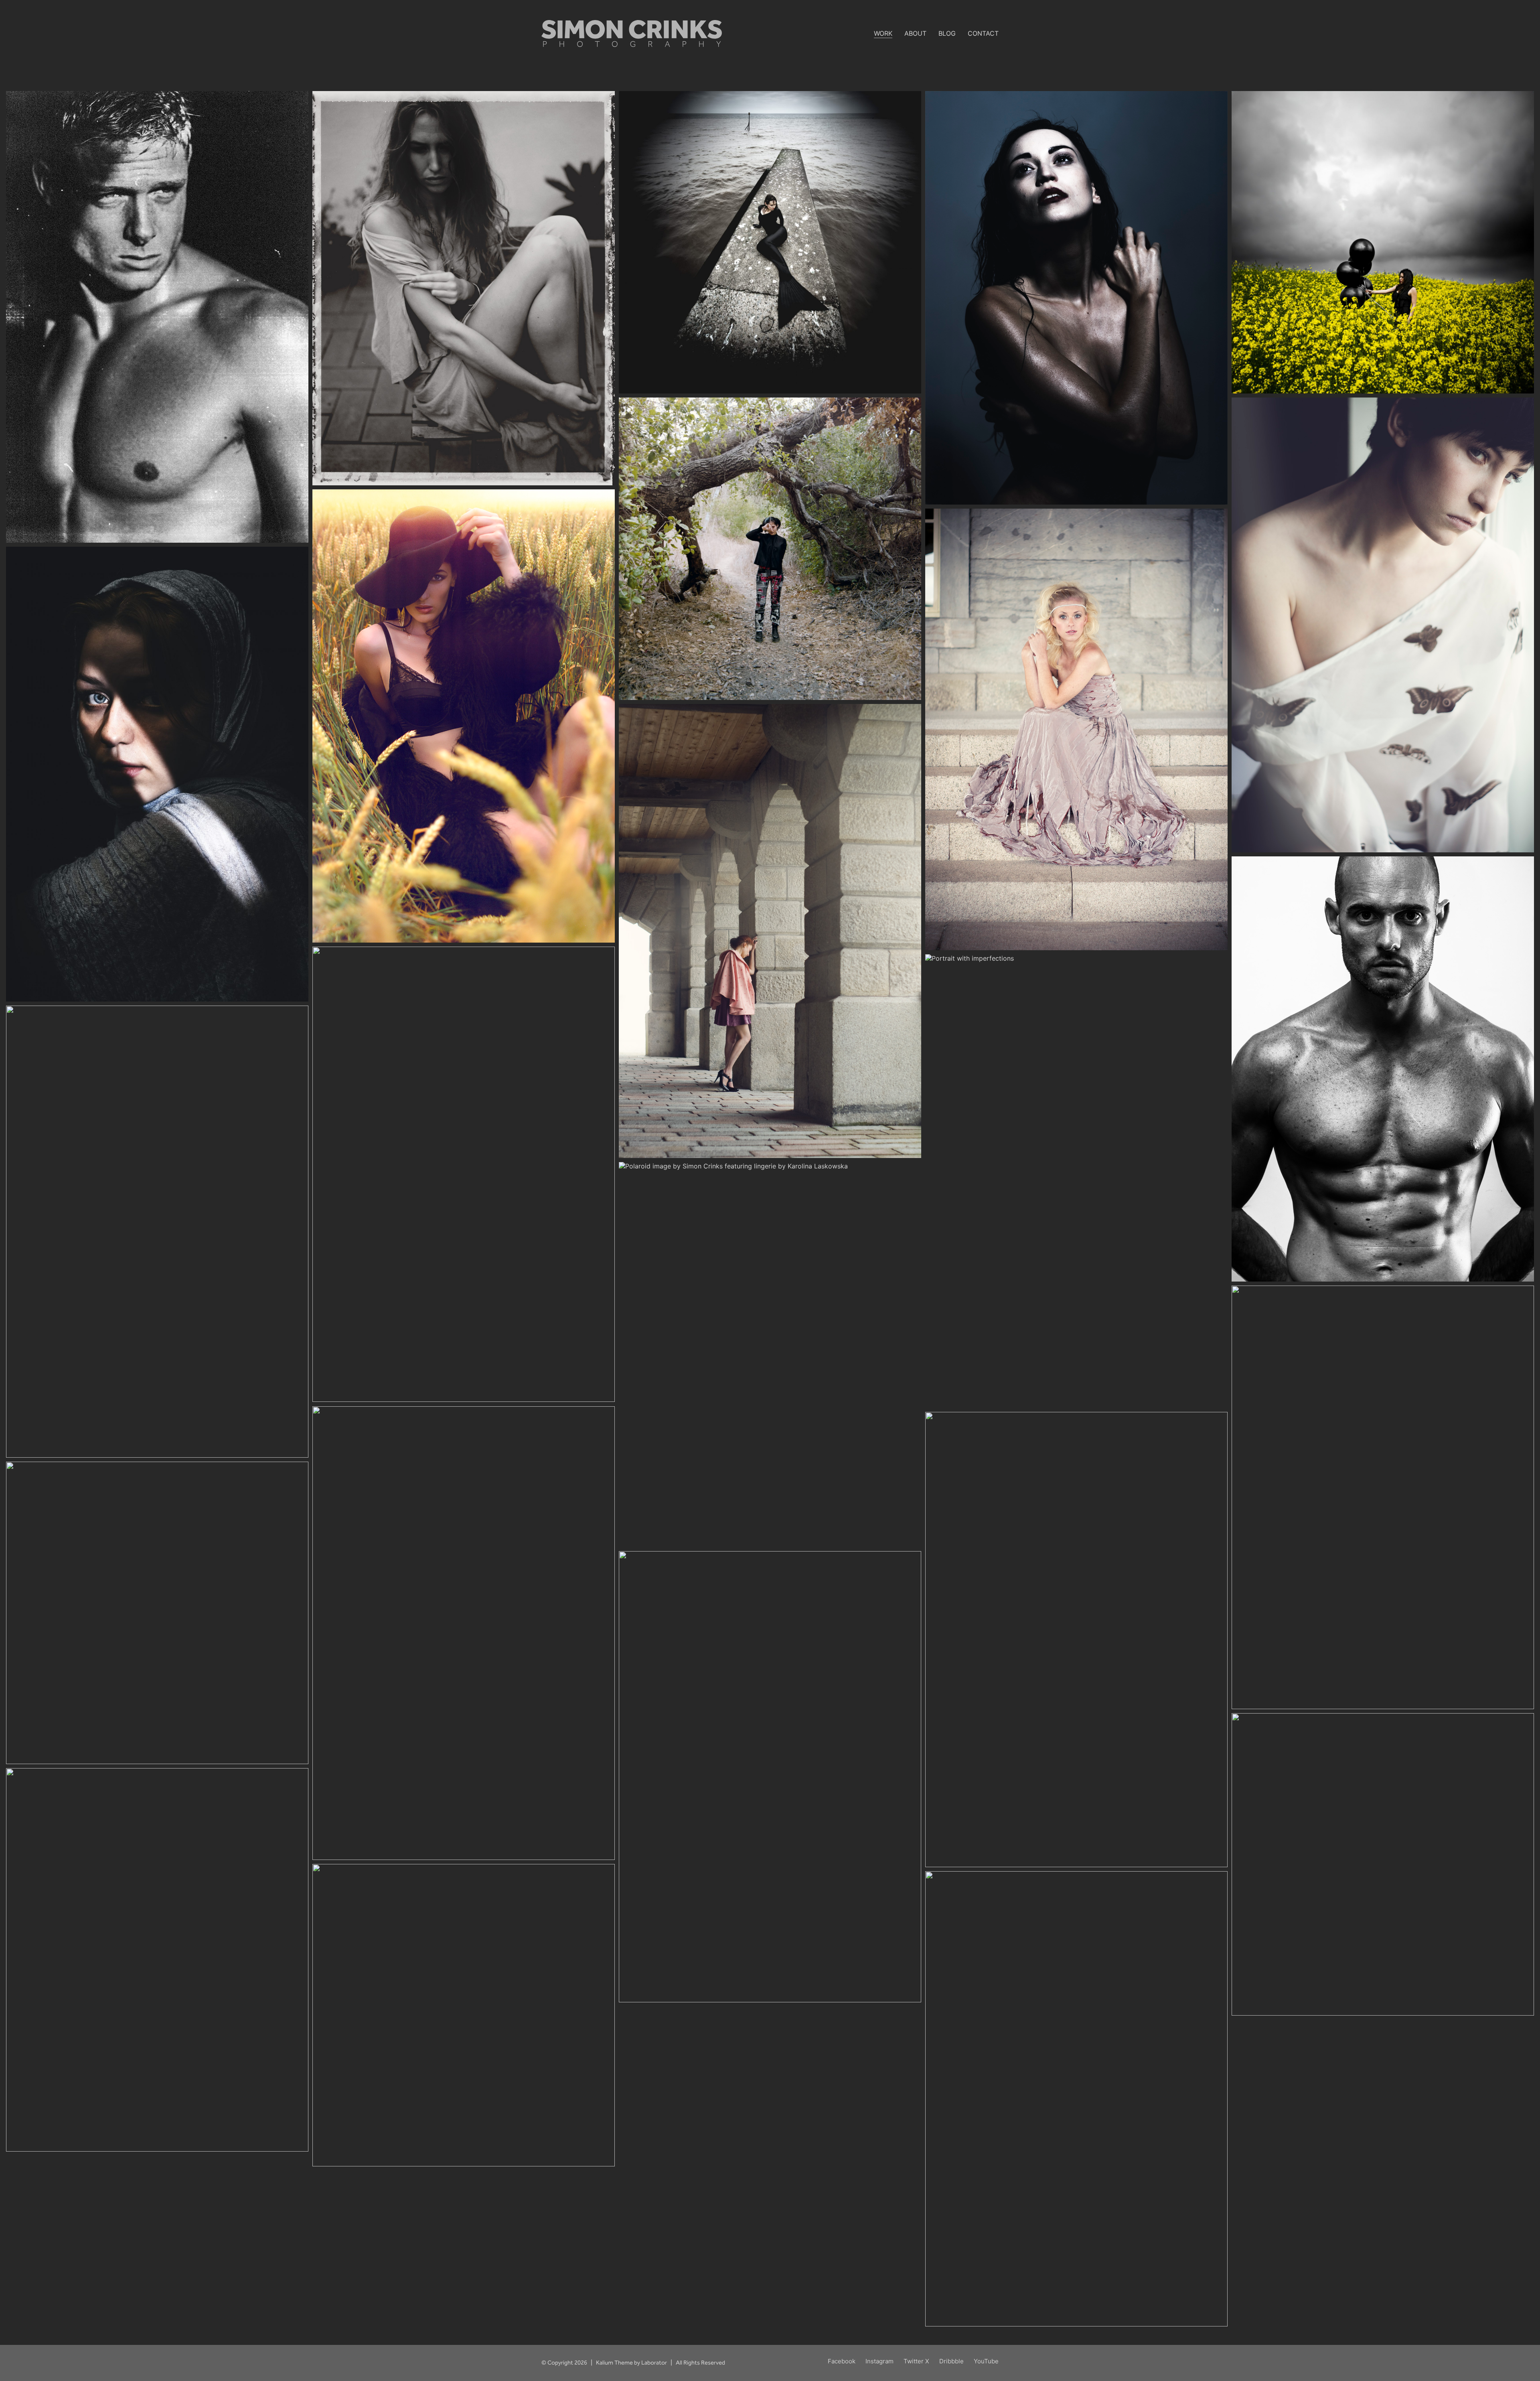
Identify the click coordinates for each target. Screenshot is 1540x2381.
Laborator (654, 2363)
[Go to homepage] (632, 33)
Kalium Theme (614, 2363)
